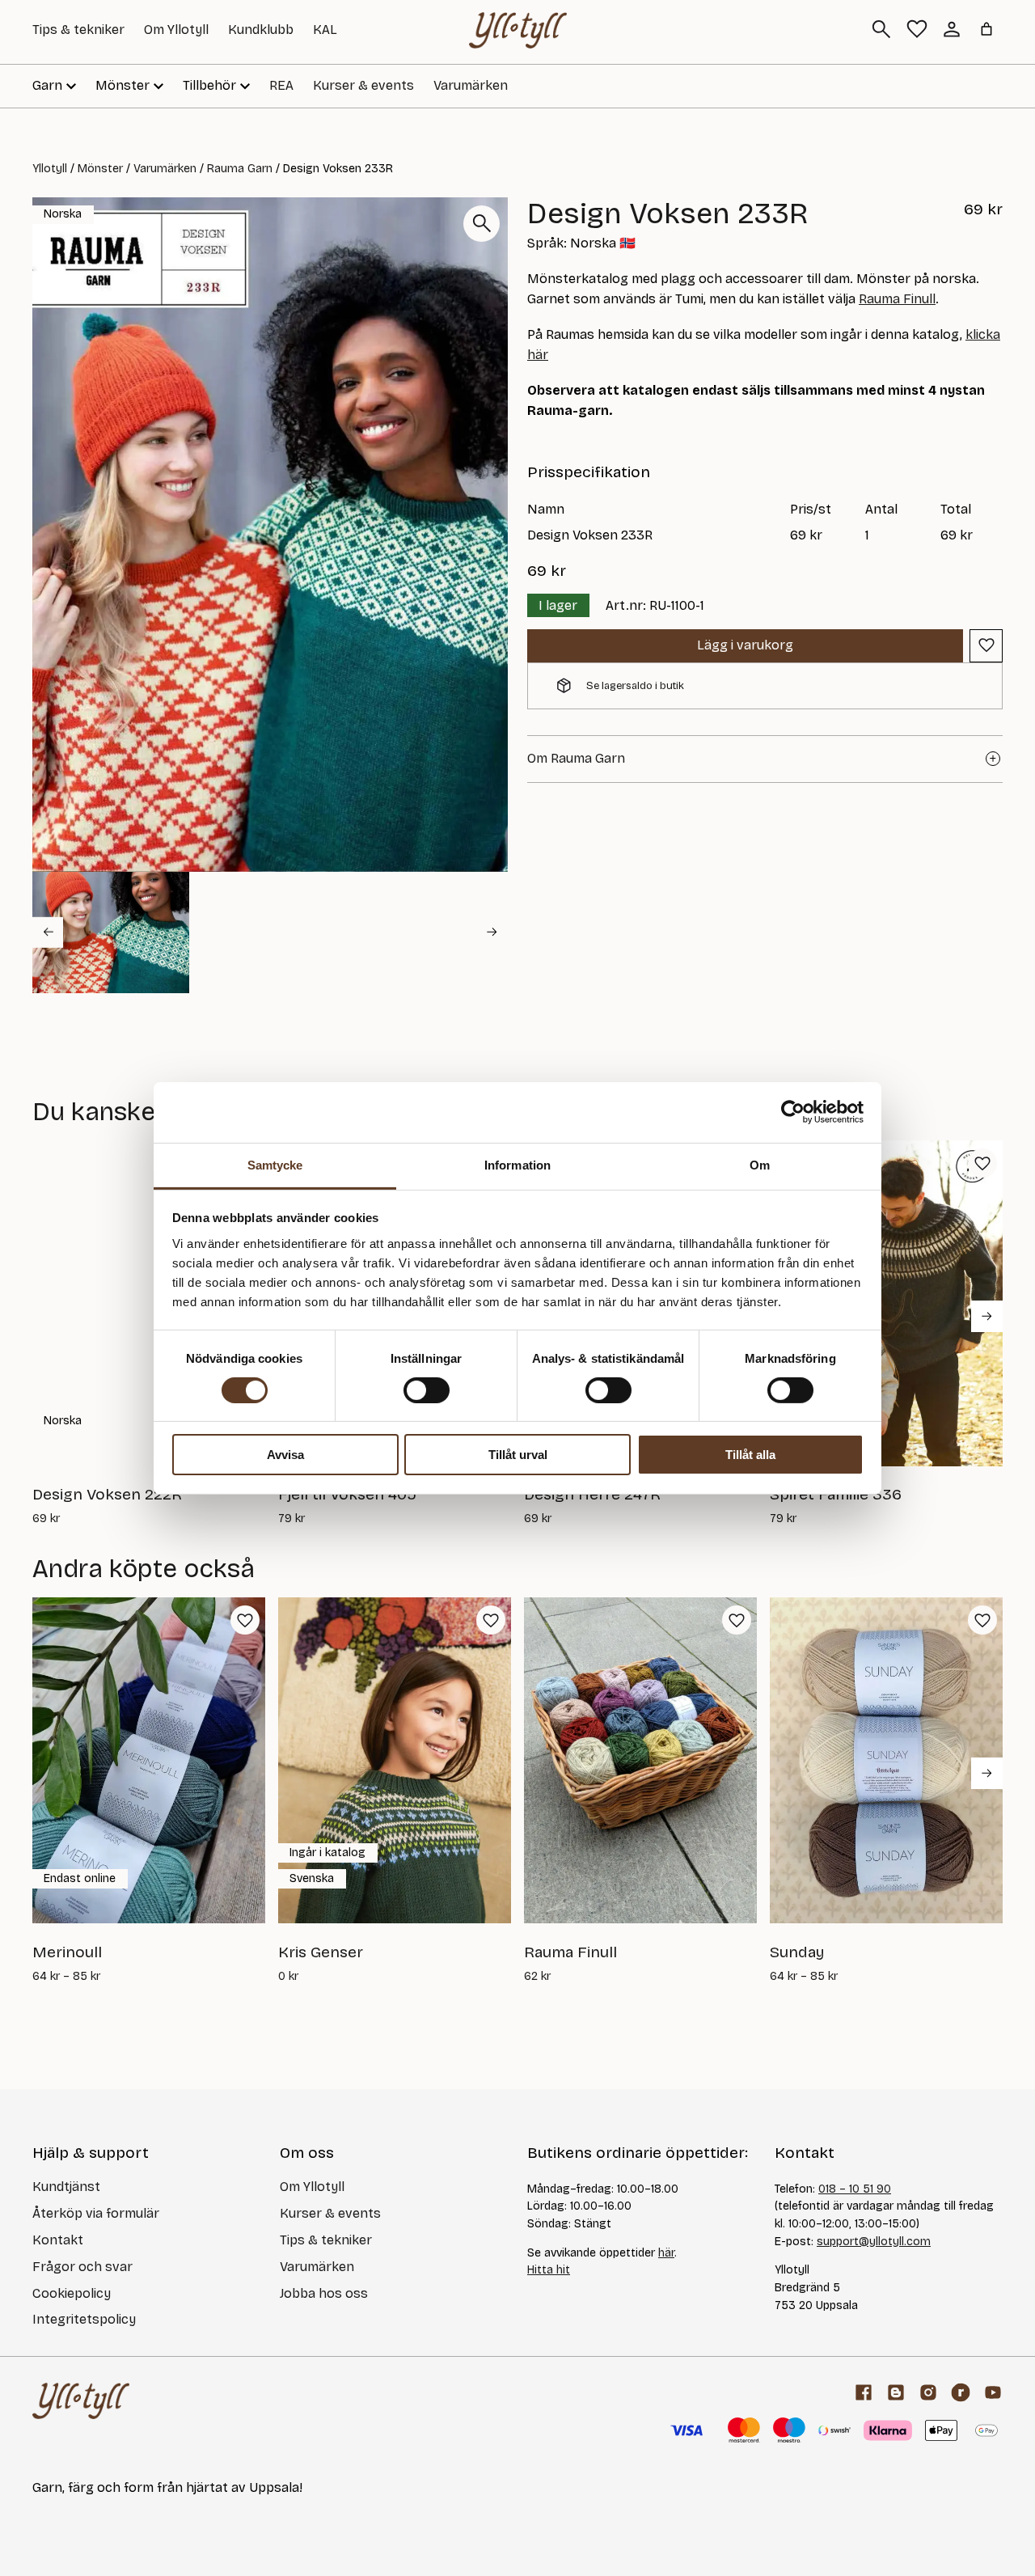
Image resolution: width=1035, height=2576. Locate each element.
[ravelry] (961, 2392)
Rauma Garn (240, 169)
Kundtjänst (66, 2187)
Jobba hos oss (324, 2293)
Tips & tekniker (78, 30)
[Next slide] (492, 932)
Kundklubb (261, 30)
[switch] (427, 1390)
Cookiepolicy (72, 2293)
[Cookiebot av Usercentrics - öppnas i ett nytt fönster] (793, 1112)
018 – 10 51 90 (855, 2189)
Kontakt (58, 2240)
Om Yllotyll (176, 30)
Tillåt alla (750, 1455)
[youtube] (993, 2392)
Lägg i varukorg (745, 645)
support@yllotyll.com (874, 2242)
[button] (111, 933)
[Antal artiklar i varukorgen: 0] (986, 29)
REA (281, 85)
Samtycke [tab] (275, 1164)
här (666, 2253)
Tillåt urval (518, 1455)
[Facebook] (864, 2392)
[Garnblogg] (896, 2392)
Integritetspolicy (84, 2319)
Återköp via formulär (96, 2213)
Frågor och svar (82, 2267)
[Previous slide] (48, 932)
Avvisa (285, 1455)
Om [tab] (760, 1164)
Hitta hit (549, 2270)
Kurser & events (363, 85)
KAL (325, 30)
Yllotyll (50, 169)
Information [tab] (517, 1164)
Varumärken (471, 85)
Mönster (100, 169)
